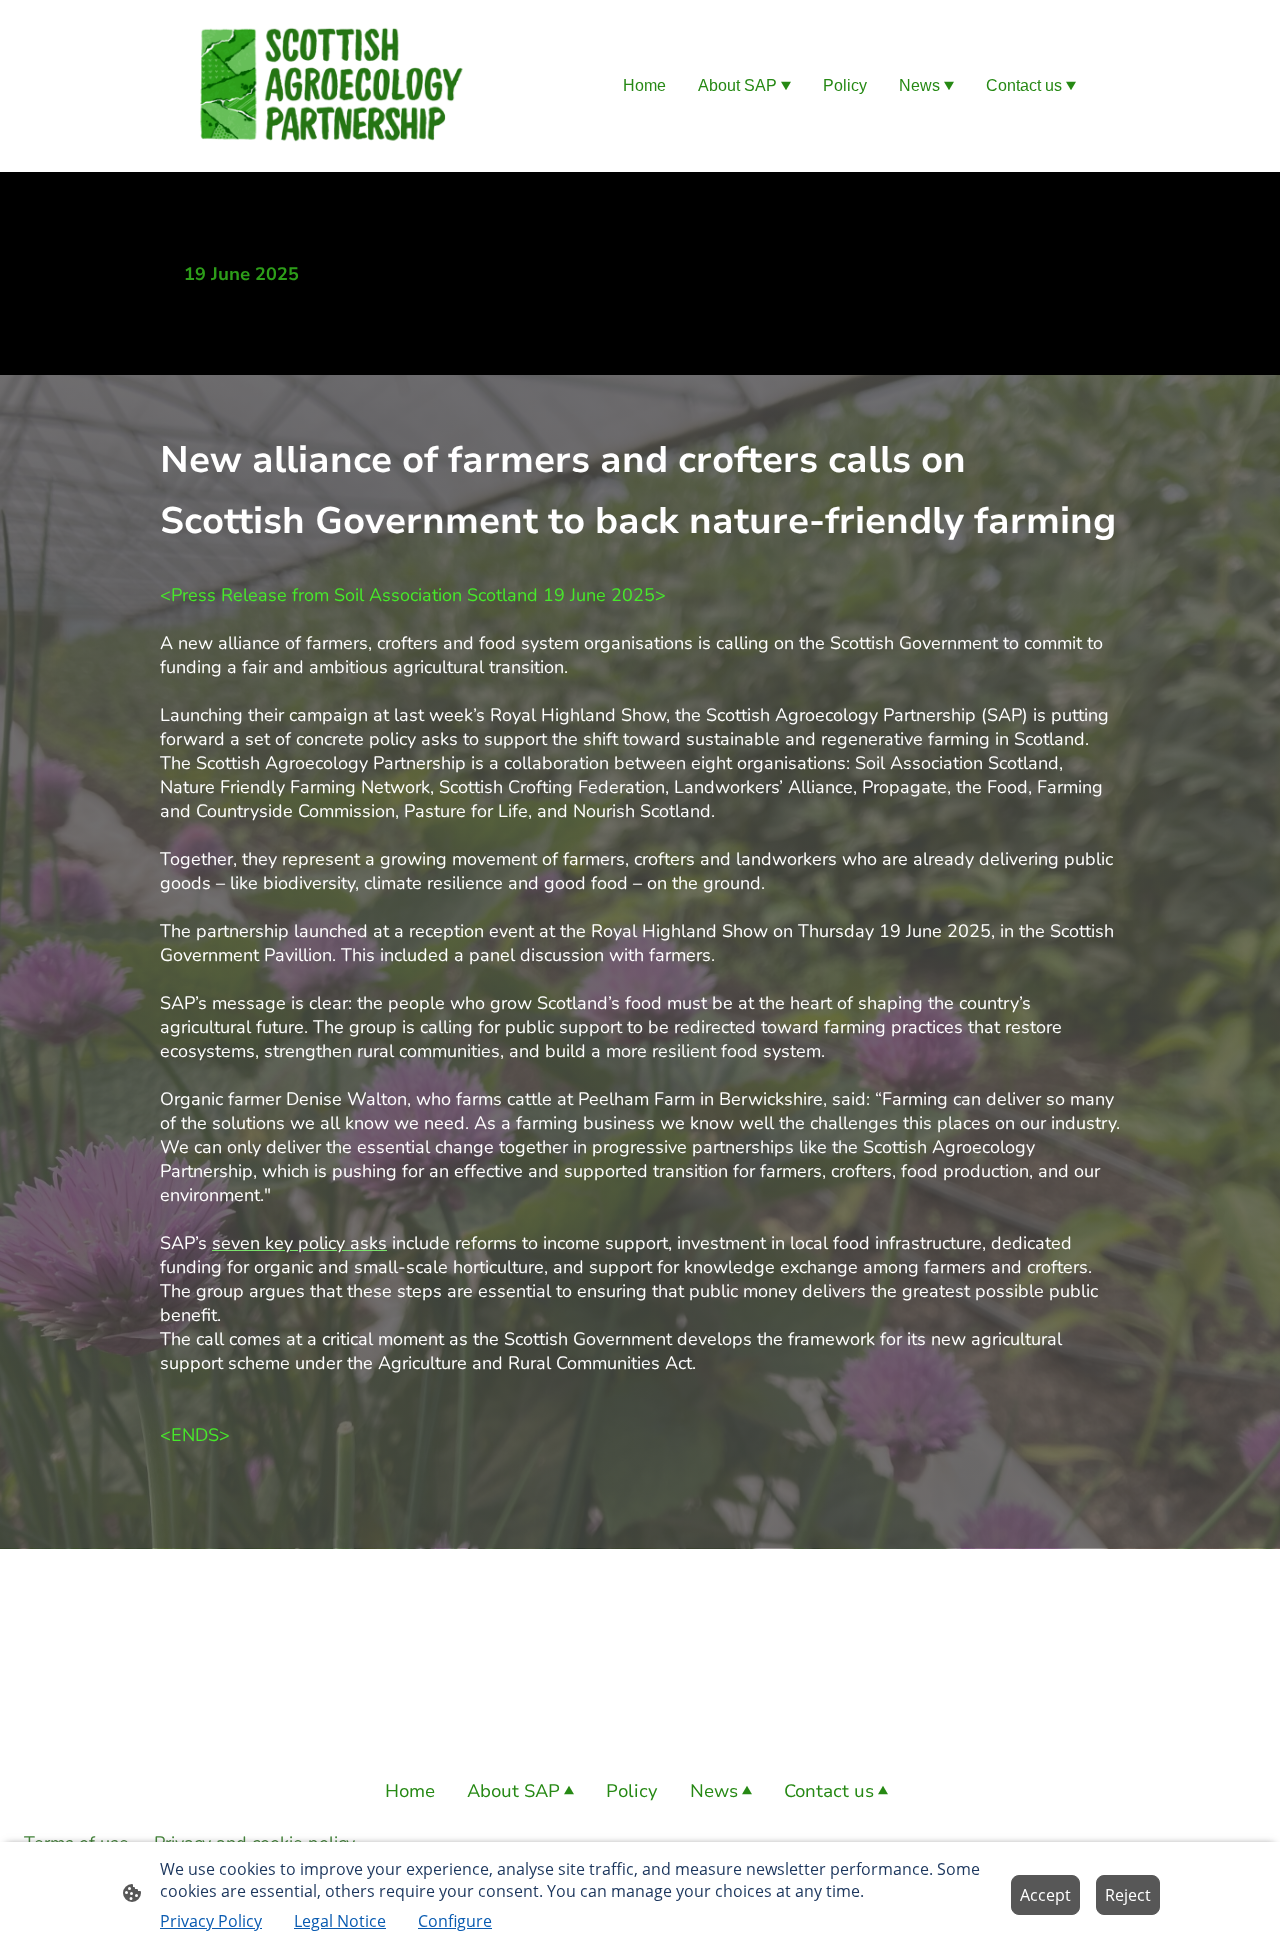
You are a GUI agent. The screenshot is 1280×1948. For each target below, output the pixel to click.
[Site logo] (330, 86)
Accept (1045, 1895)
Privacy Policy (211, 1921)
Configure (455, 1921)
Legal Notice (340, 1921)
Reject (1128, 1895)
